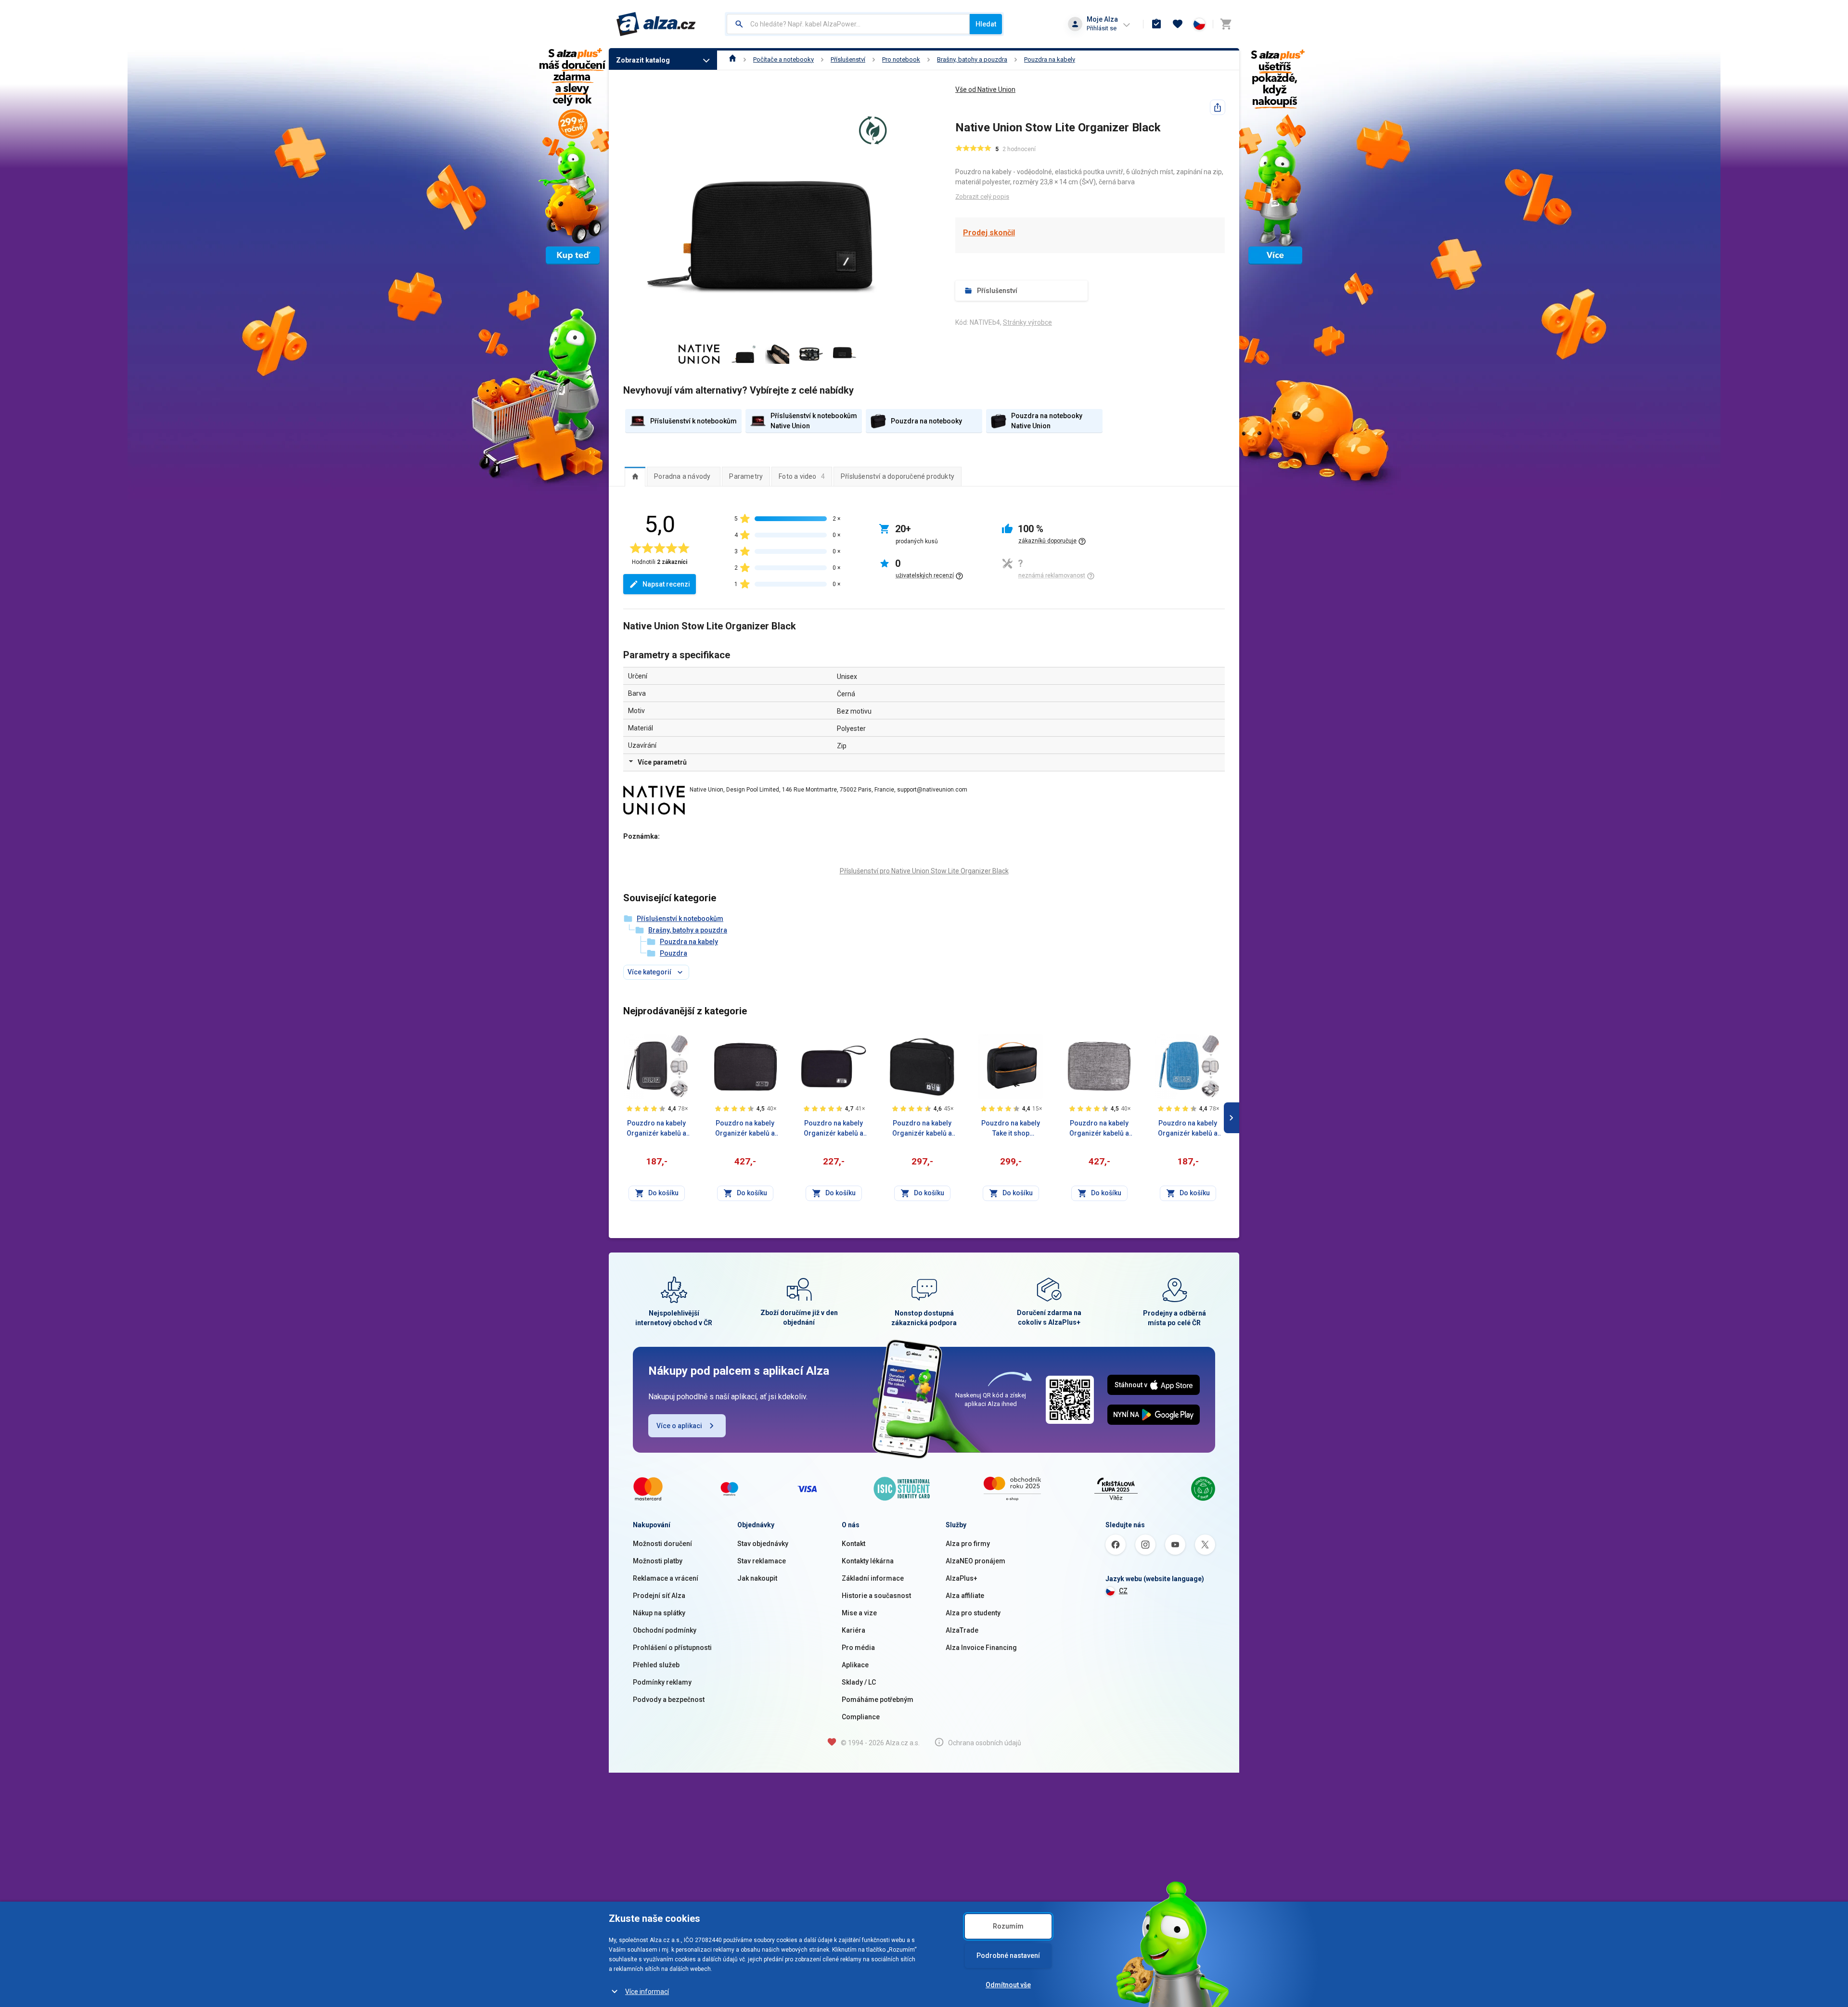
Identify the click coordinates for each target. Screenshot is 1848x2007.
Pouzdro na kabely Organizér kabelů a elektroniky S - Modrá (1188, 1129)
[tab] (635, 476)
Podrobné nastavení (1008, 1956)
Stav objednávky (763, 1544)
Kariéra (853, 1630)
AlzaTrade (962, 1630)
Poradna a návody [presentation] (682, 476)
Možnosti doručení (662, 1544)
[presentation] (635, 476)
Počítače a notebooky (783, 59)
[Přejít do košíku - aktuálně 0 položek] (1226, 24)
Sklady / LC (859, 1682)
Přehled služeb (656, 1665)
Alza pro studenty (973, 1613)
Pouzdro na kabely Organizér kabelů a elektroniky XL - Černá (745, 1129)
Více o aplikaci (679, 1426)
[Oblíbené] (1178, 24)
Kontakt (853, 1544)
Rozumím (1008, 1926)
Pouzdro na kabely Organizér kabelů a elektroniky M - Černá (834, 1129)
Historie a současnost (876, 1596)
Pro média (858, 1648)
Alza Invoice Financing (981, 1648)
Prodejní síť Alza (659, 1596)
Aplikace (855, 1665)
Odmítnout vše (1008, 1985)
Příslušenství (848, 59)
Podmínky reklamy (662, 1682)
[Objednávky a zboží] (1156, 24)
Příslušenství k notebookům (680, 919)
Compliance (861, 1717)
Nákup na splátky (659, 1613)
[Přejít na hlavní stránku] (656, 24)
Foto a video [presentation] (802, 476)
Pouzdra (674, 953)
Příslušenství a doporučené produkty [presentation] (898, 476)
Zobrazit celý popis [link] (982, 197)
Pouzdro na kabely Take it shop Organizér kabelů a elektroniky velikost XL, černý (1011, 1129)
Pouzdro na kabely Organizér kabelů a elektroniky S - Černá (657, 1129)
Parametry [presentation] (746, 476)
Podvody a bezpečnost (669, 1700)
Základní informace (873, 1578)
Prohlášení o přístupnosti (672, 1648)
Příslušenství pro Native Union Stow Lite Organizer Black (924, 871)
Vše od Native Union (985, 89)
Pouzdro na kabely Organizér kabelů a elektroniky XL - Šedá (1099, 1129)
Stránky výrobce (1027, 322)
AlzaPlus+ (962, 1578)
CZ (1123, 1591)
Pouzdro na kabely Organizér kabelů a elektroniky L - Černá (922, 1129)
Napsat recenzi (666, 584)
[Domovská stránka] (733, 59)
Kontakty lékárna (868, 1561)
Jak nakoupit (757, 1578)
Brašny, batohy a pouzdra (972, 59)
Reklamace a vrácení (666, 1578)
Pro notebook (901, 59)
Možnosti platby (658, 1561)
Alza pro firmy (968, 1544)
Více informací (647, 1992)
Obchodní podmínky (665, 1630)
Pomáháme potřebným (878, 1700)
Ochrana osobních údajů (985, 1743)
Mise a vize (859, 1613)
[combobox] (848, 24)
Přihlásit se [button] (1102, 28)
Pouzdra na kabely (1050, 59)
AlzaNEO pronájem (975, 1561)
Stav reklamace (762, 1561)
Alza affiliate (965, 1596)
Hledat (986, 24)
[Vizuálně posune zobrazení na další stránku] (1232, 1118)
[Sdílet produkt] (1218, 107)
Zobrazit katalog (643, 60)
